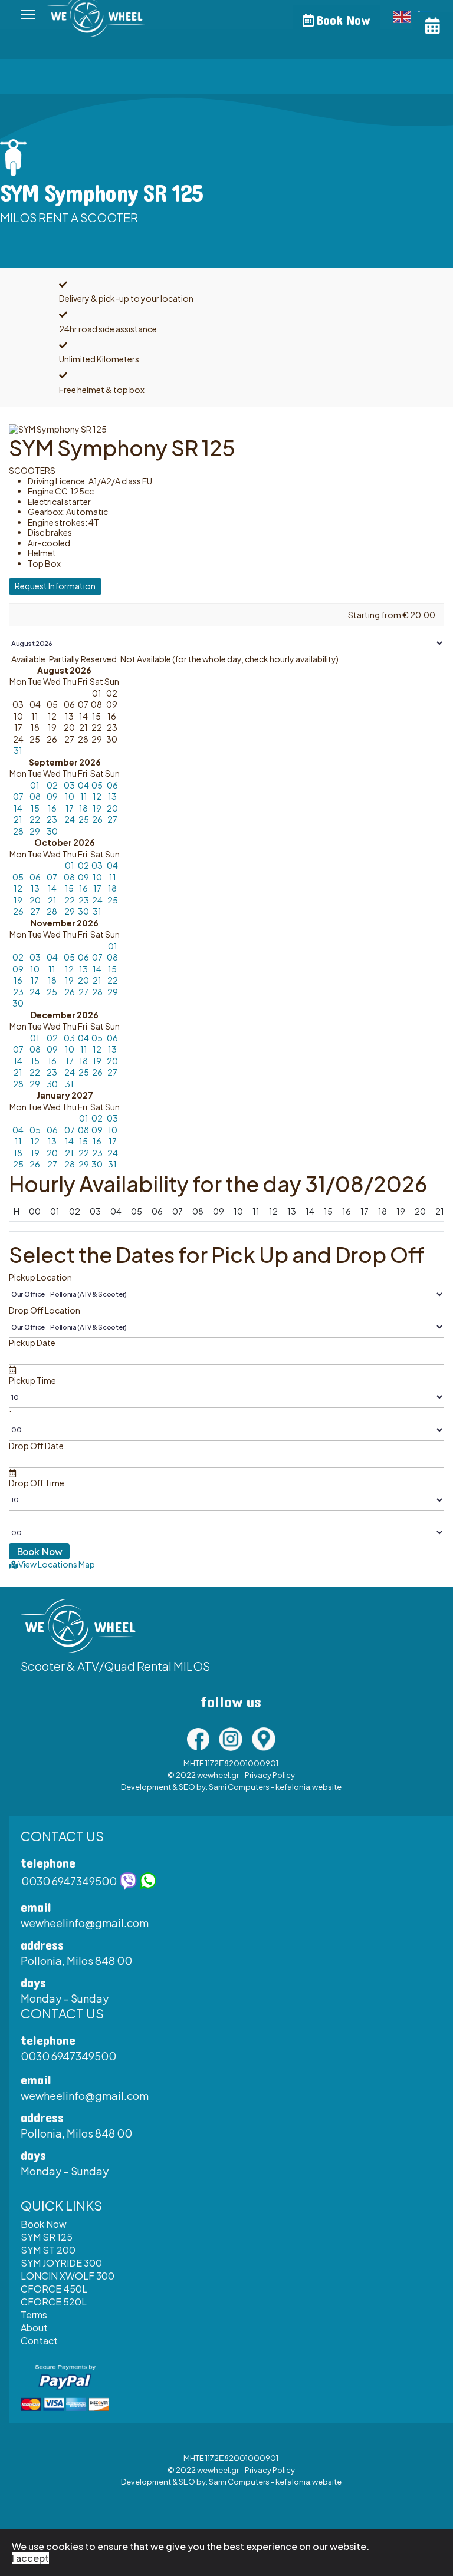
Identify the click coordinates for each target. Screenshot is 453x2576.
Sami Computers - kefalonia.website (275, 1787)
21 (18, 819)
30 (52, 831)
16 (52, 808)
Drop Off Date (36, 1446)
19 (97, 808)
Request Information (55, 586)
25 (84, 819)
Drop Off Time (37, 1483)
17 (70, 808)
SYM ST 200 (48, 2250)
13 (112, 796)
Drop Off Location (45, 1310)
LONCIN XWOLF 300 (68, 2276)
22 (35, 819)
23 (52, 819)
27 (112, 819)
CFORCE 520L (54, 2302)
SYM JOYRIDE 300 (61, 2263)
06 (112, 785)
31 (18, 750)
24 (70, 819)
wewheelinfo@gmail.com (85, 1923)
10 (70, 796)
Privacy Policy (270, 1775)
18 (83, 808)
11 (84, 796)
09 (52, 796)
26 (97, 819)
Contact (39, 2341)
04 (83, 785)
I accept (30, 2558)
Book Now (342, 21)
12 (97, 796)
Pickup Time (32, 1381)
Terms (34, 2315)
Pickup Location (40, 1277)
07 (18, 796)
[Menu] (28, 15)
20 (112, 808)
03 (69, 785)
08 (35, 796)
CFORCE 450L (54, 2289)
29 (35, 831)
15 (35, 808)
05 (97, 785)
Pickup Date (32, 1343)
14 (18, 808)
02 (52, 785)
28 (18, 831)
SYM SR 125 (47, 2237)
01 (35, 785)
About (34, 2328)
